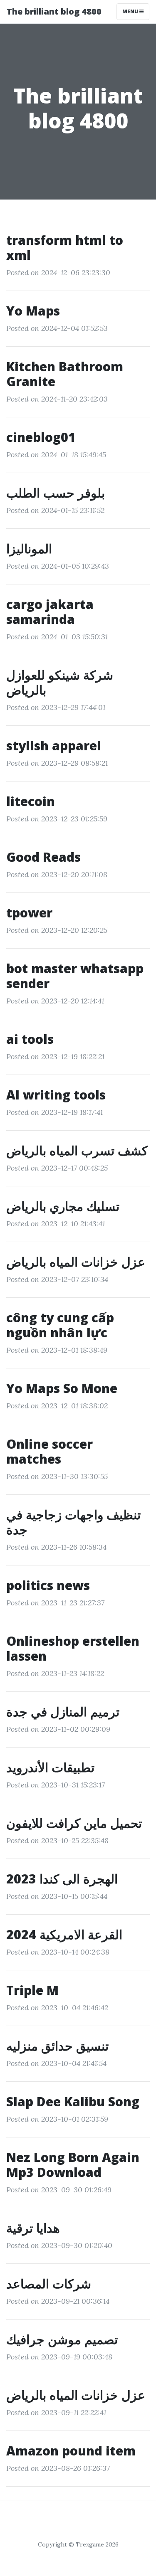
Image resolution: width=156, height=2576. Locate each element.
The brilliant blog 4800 (54, 11)
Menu (131, 11)
